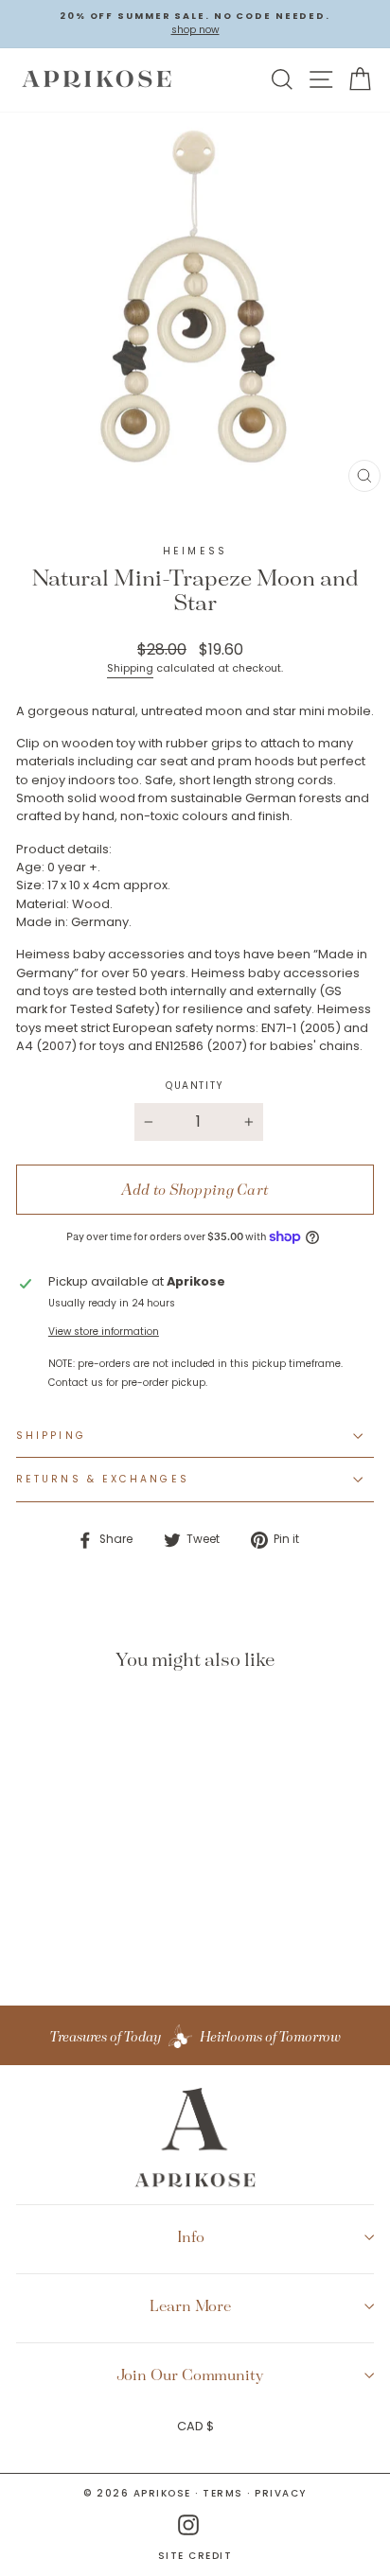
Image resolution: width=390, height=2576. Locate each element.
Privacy (281, 2493)
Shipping (130, 668)
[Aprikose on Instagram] (188, 2525)
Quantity (195, 1086)
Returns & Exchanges (103, 1479)
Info (191, 2236)
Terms (223, 2493)
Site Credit (195, 2556)
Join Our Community (190, 2374)
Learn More (190, 2305)
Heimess (195, 551)
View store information (104, 1332)
